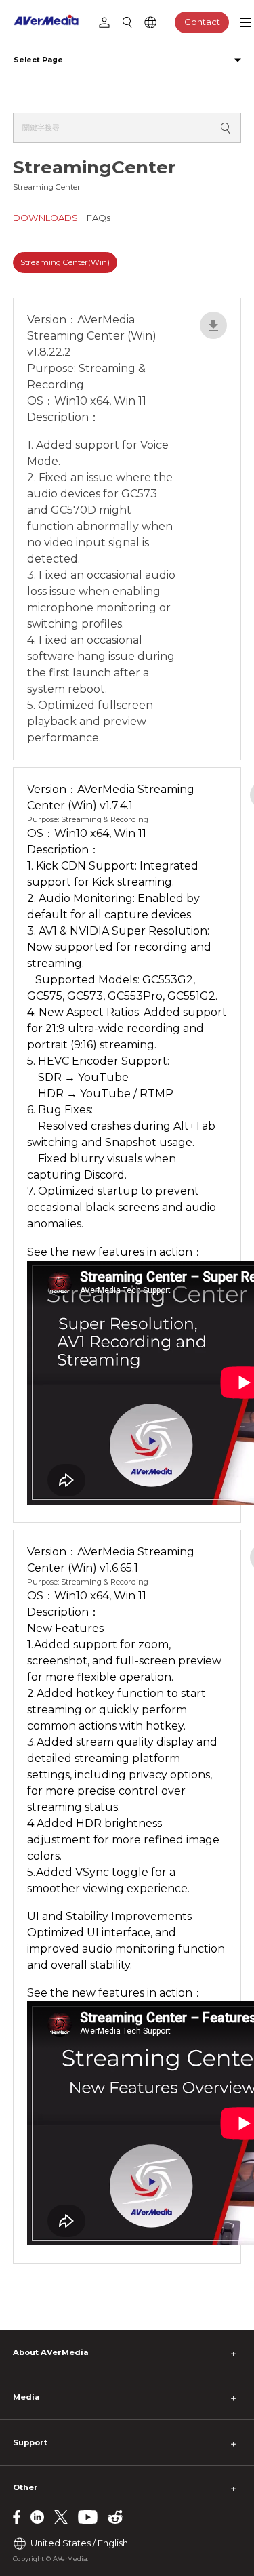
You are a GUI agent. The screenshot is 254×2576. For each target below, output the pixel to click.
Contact (202, 22)
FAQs (99, 218)
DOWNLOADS (45, 218)
